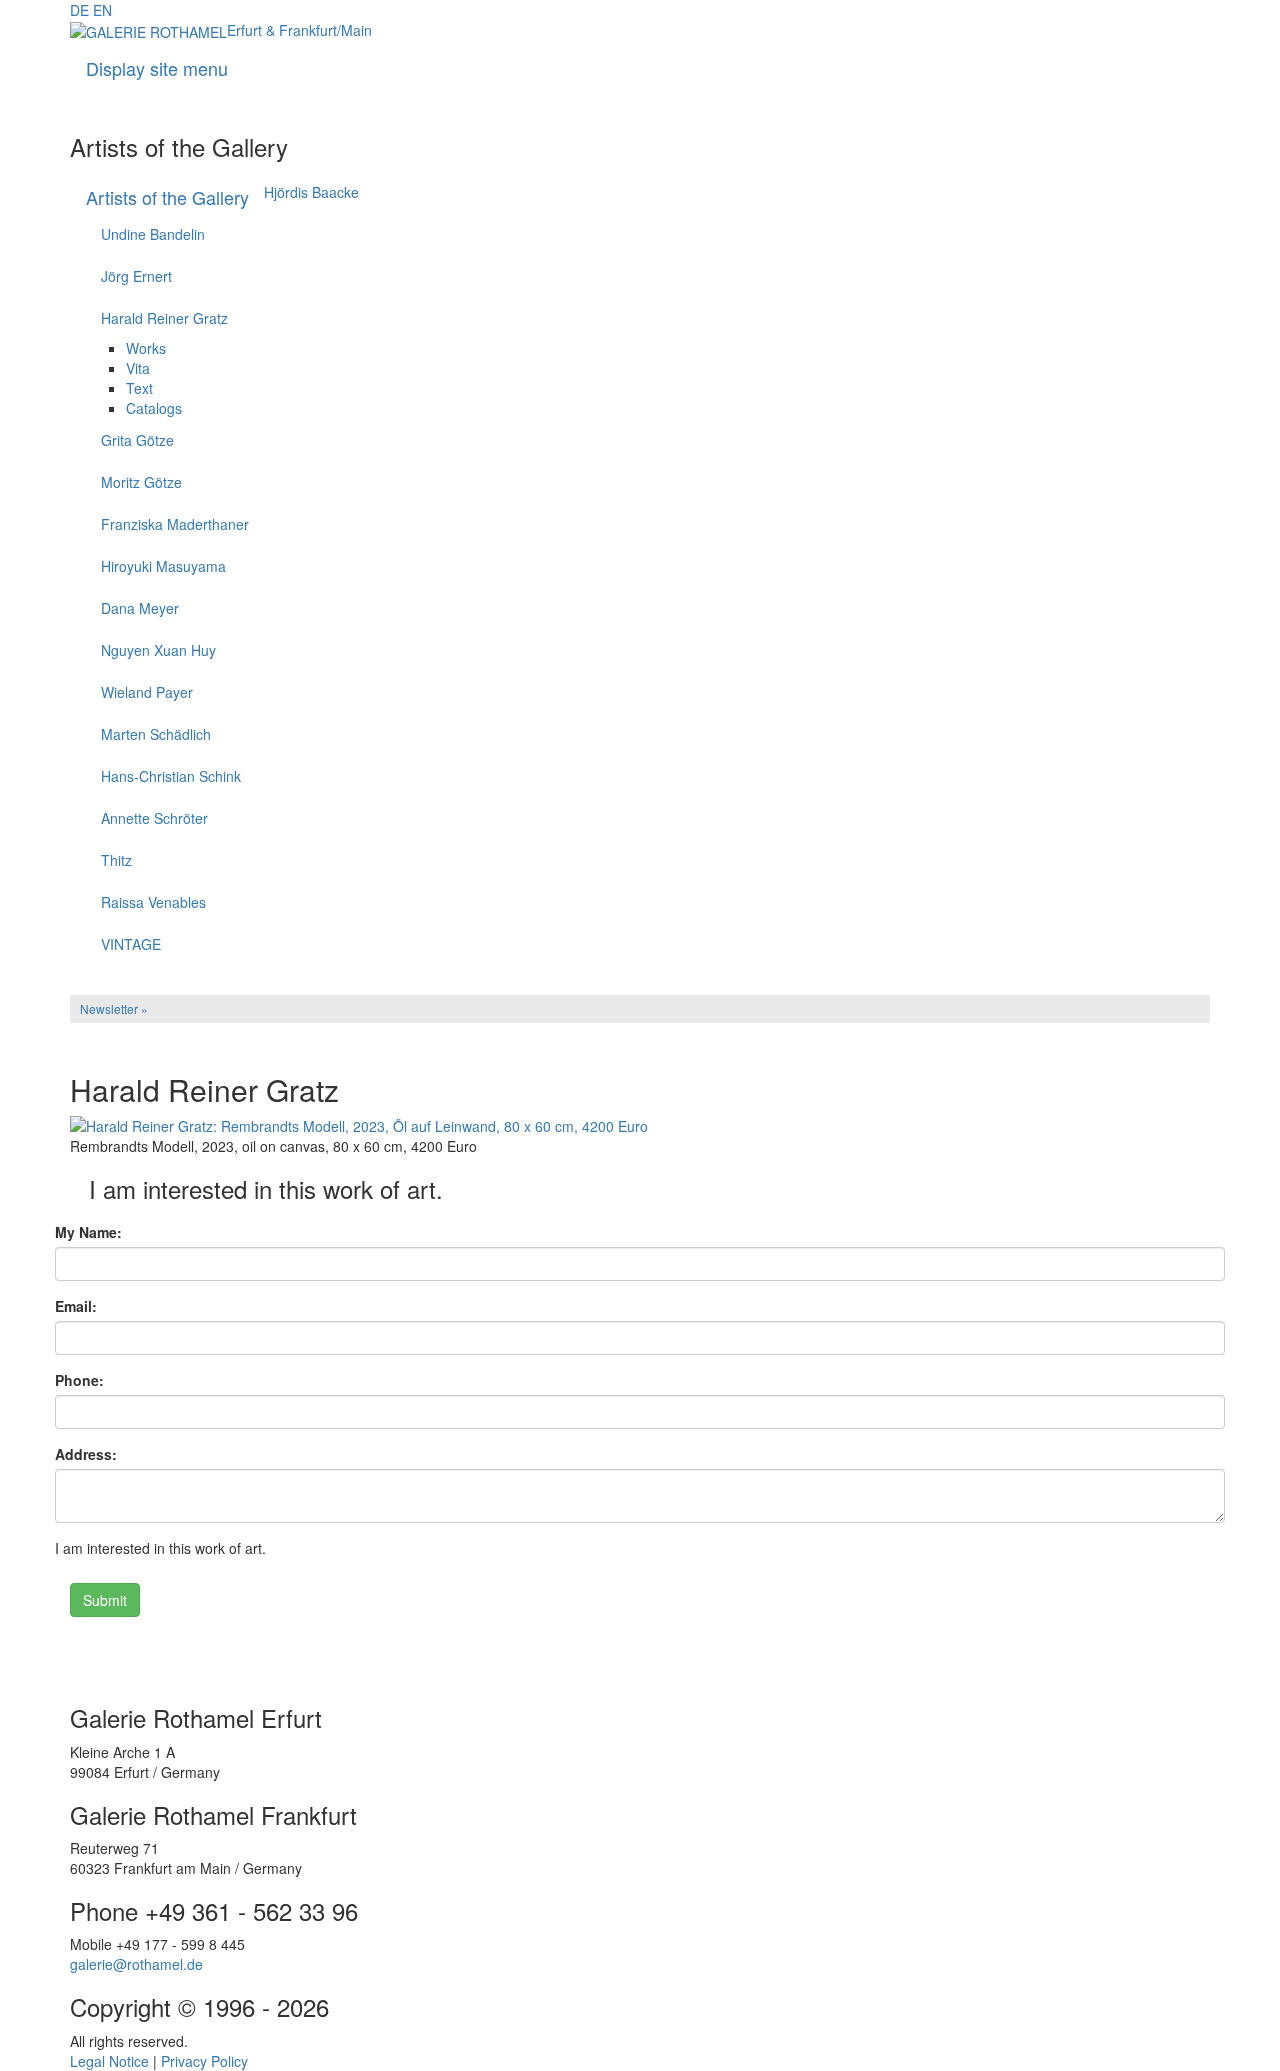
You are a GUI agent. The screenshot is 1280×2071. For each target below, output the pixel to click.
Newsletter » (114, 1008)
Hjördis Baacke (311, 192)
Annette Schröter (154, 818)
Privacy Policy (204, 2061)
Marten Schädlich (156, 734)
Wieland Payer (147, 692)
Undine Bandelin (153, 234)
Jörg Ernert (136, 276)
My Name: (88, 1232)
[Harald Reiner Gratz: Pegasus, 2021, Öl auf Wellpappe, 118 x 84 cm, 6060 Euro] (640, 1644)
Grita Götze (137, 440)
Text (139, 388)
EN (102, 10)
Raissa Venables (153, 902)
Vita (138, 368)
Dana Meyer (140, 608)
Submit (105, 1600)
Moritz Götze (141, 482)
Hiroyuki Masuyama (163, 566)
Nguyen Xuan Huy (158, 650)
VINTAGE (131, 944)
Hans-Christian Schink (171, 776)
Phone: (79, 1380)
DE (79, 10)
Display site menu (157, 68)
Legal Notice (109, 2061)
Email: (76, 1306)
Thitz (116, 860)
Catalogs (154, 408)
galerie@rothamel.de (136, 1964)
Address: (86, 1454)
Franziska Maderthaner (175, 524)
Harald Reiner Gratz (164, 318)
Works (146, 348)
